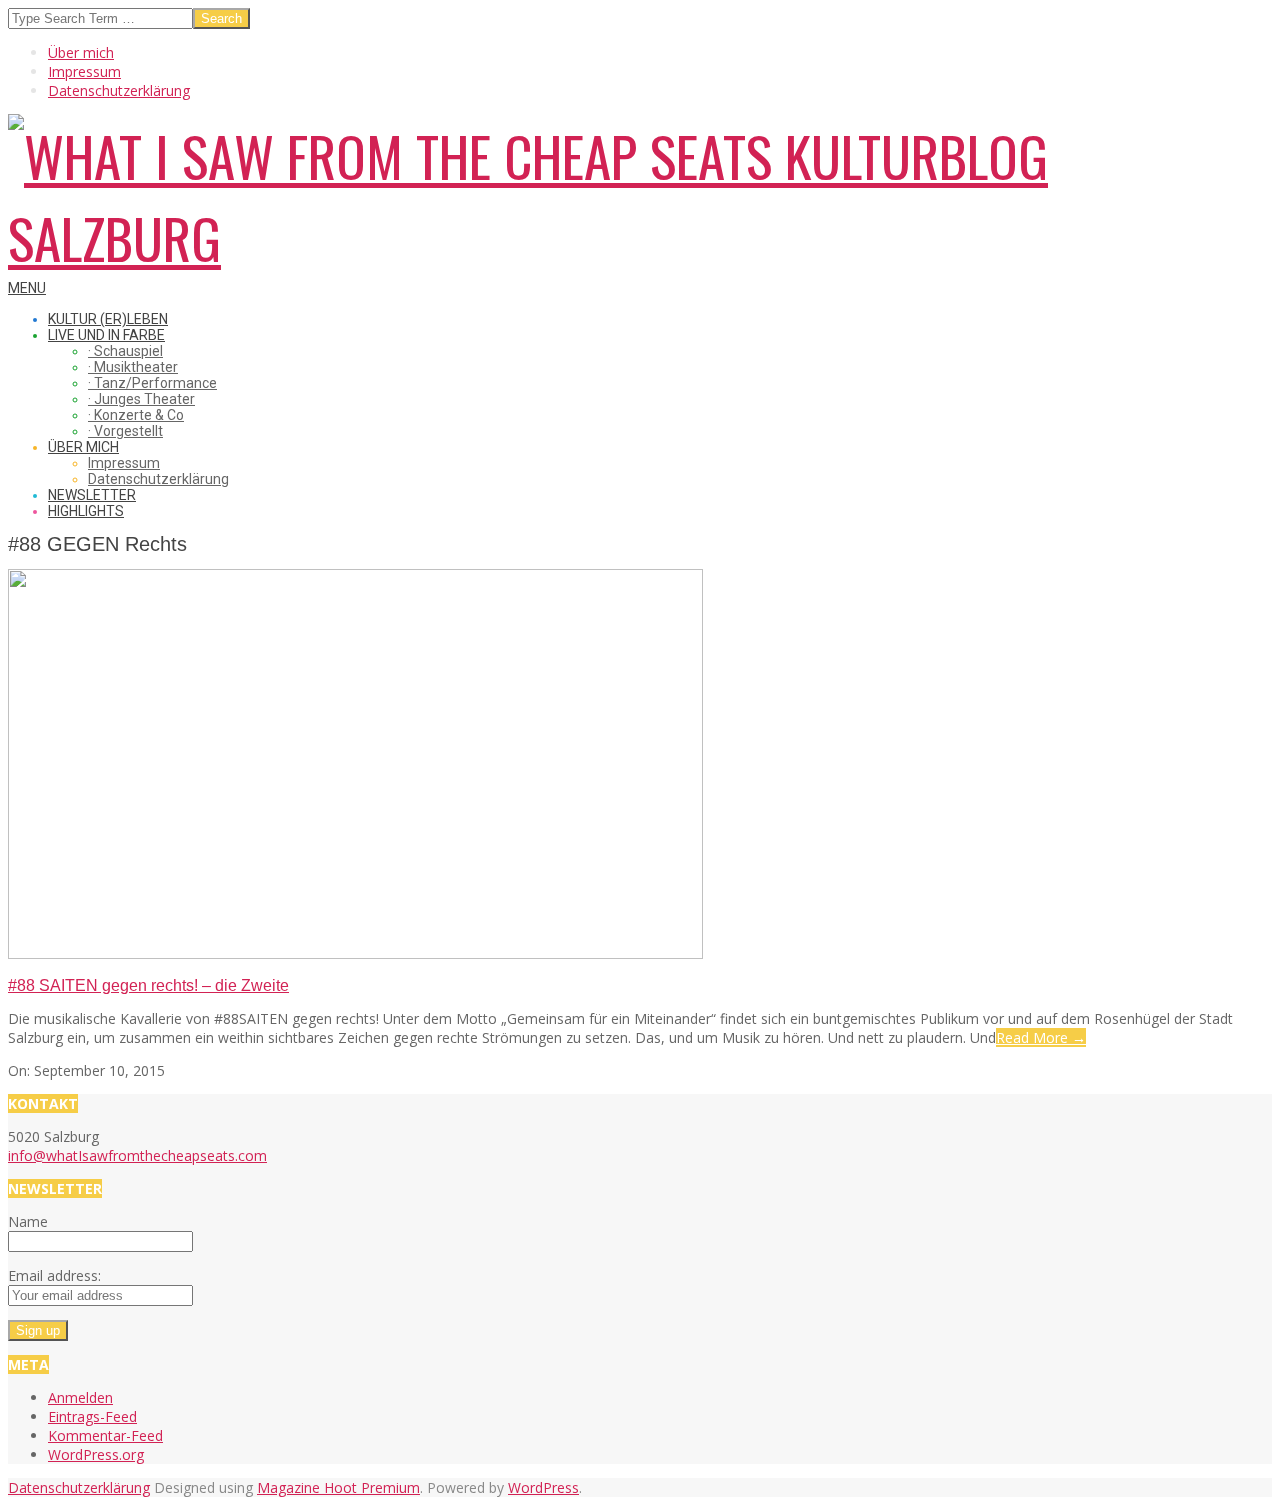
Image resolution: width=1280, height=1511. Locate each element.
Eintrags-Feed (92, 1416)
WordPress (543, 1487)
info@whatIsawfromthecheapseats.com (137, 1155)
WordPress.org (96, 1454)
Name (28, 1221)
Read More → (1041, 1037)
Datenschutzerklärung (79, 1487)
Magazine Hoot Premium (338, 1487)
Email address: (54, 1275)
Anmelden (80, 1397)
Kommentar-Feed (105, 1435)
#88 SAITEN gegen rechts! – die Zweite (148, 985)
